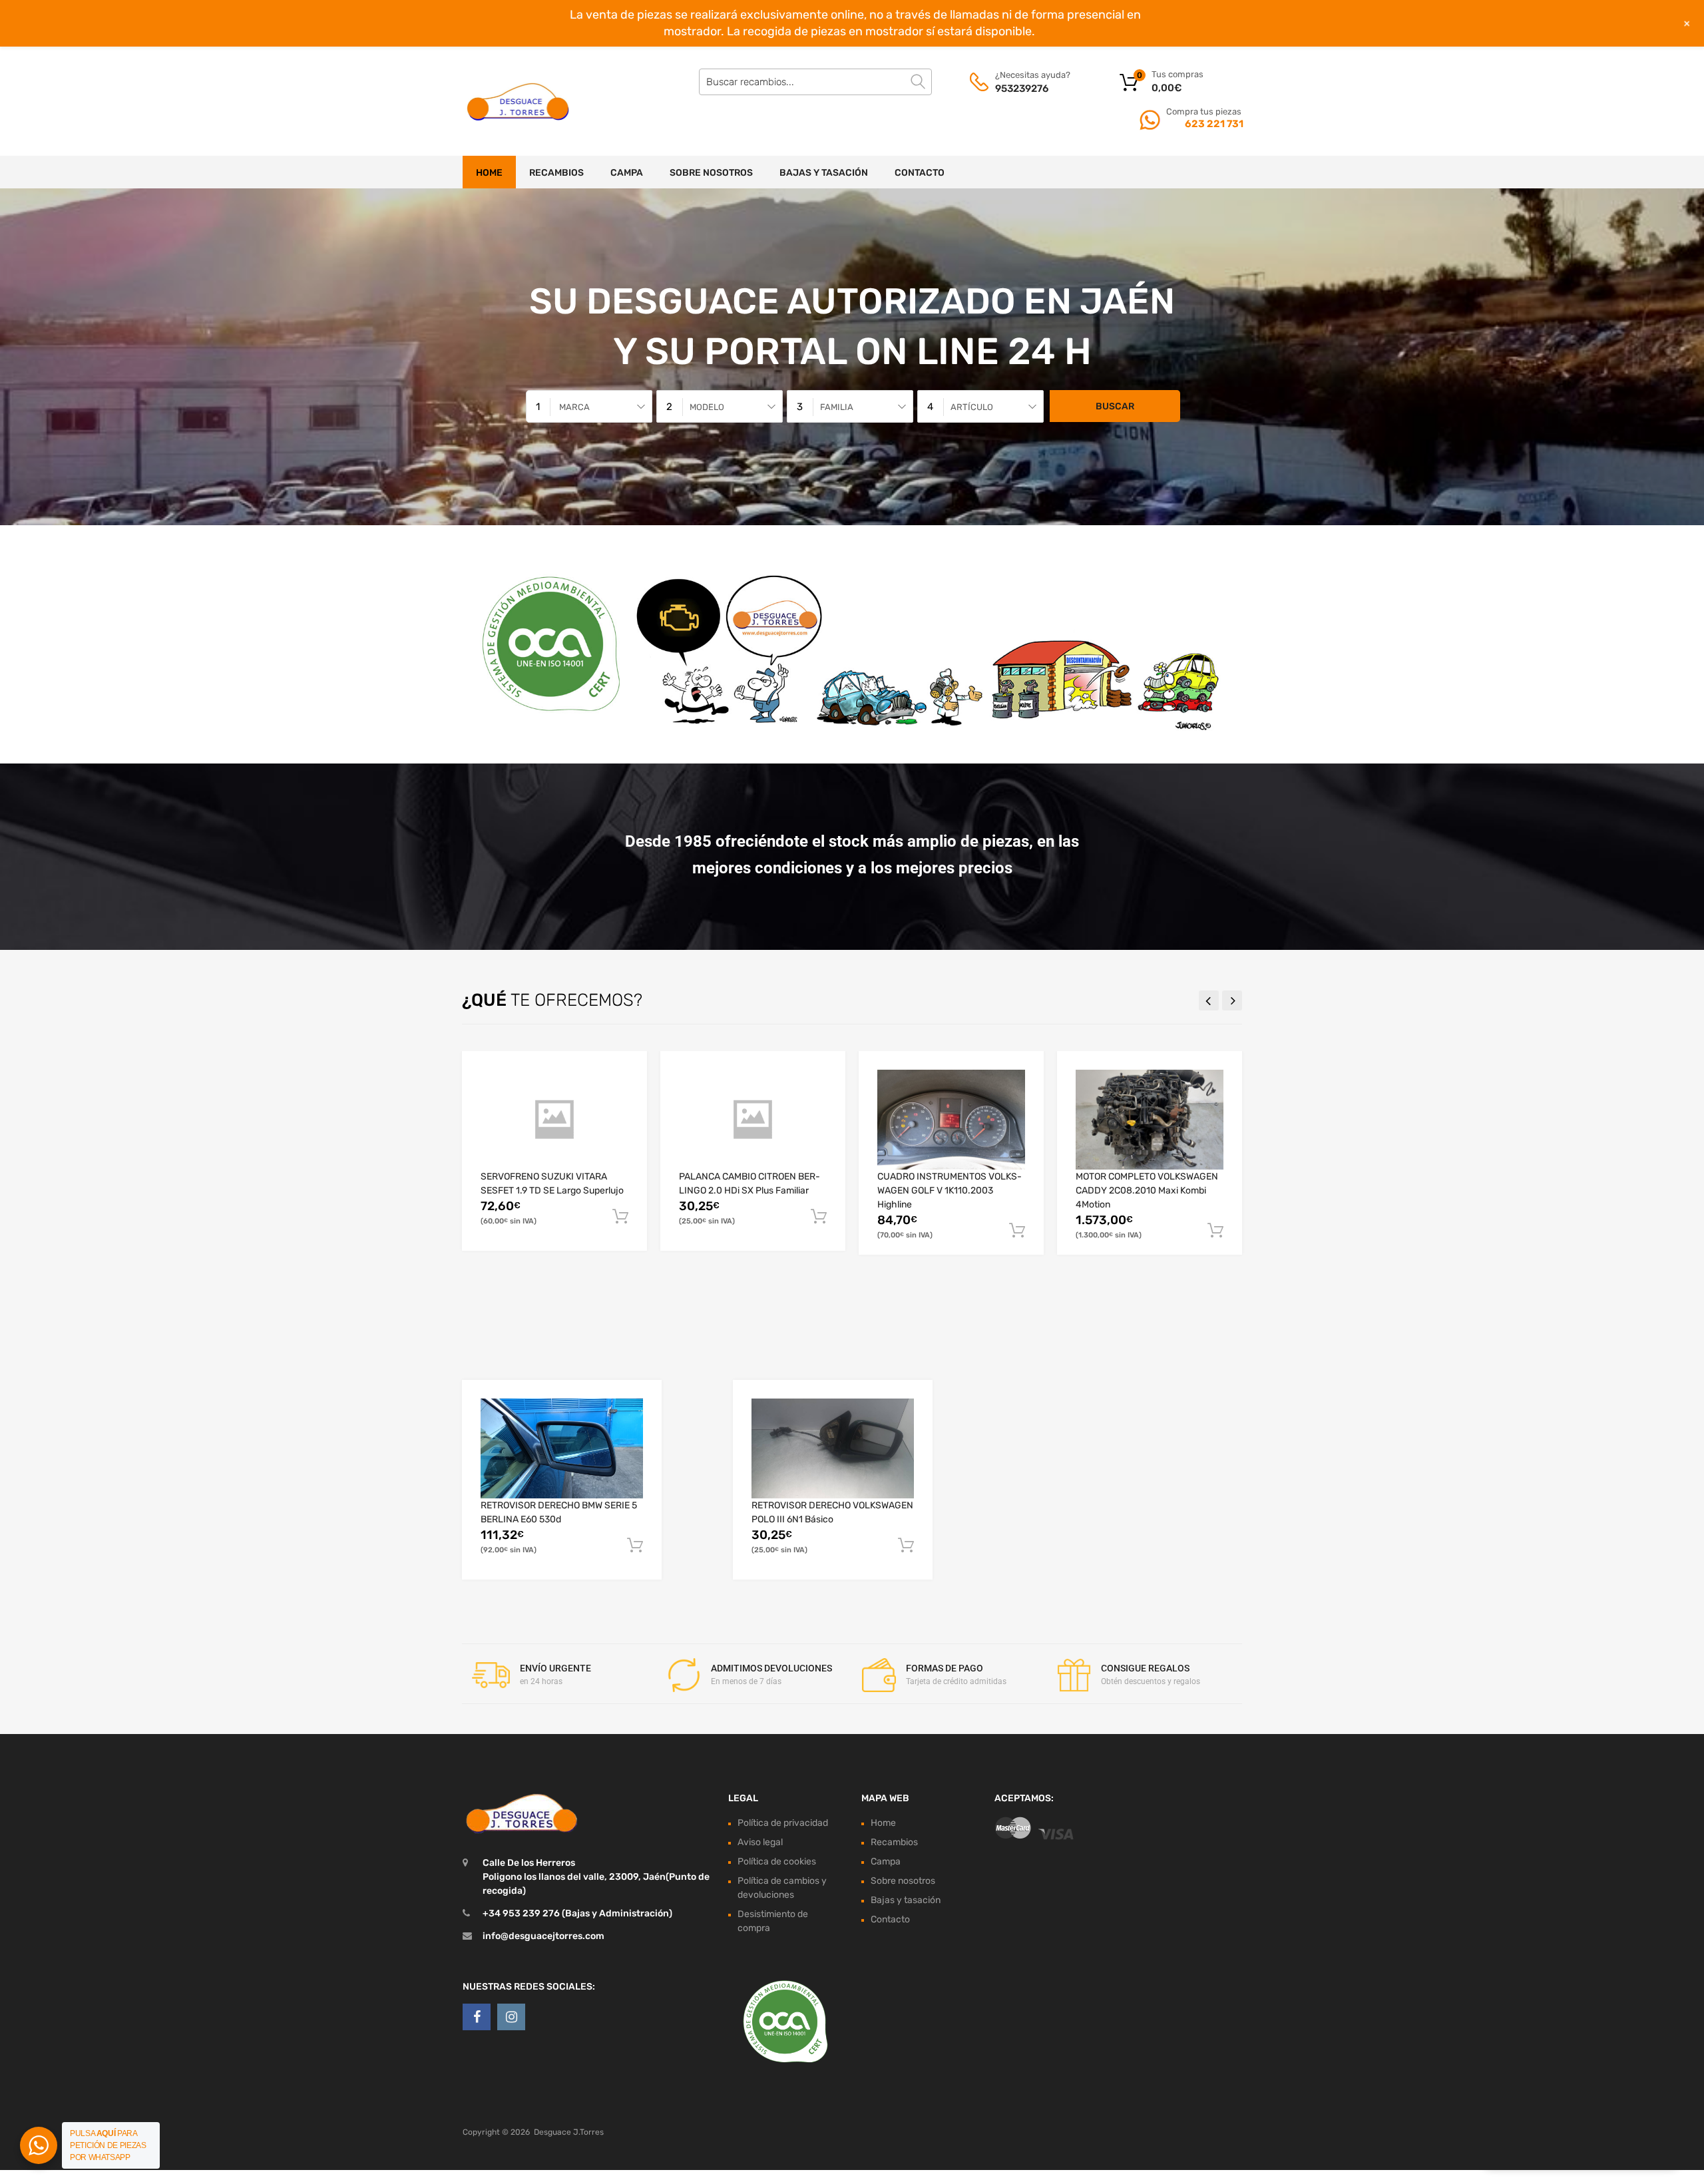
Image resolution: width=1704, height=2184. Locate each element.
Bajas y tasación (824, 173)
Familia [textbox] (837, 407)
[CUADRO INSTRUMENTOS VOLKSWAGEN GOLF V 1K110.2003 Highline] (951, 1120)
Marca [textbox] (574, 407)
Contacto (920, 173)
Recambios (556, 173)
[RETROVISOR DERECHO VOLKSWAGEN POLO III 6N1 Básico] (833, 1448)
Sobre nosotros (711, 173)
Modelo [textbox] (707, 407)
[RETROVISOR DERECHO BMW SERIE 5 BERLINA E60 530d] (562, 1448)
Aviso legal (760, 1842)
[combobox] (589, 406)
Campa (627, 173)
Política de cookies (777, 1861)
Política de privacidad (783, 1823)
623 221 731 (1213, 124)
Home (489, 173)
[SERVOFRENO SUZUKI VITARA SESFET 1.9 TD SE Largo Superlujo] (554, 1119)
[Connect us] (477, 2017)
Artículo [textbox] (972, 407)
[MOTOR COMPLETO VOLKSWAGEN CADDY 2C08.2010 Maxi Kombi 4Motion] (1150, 1120)
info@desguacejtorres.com (543, 1936)
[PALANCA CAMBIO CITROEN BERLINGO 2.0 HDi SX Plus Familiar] (753, 1119)
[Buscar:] (815, 82)
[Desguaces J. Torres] (519, 101)
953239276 (1022, 89)
